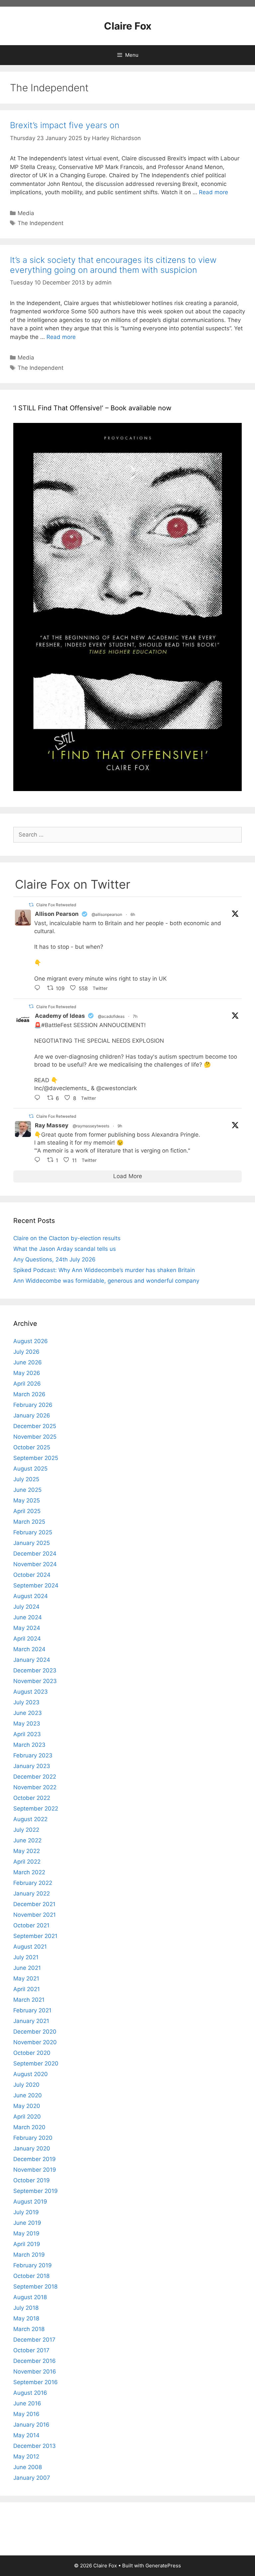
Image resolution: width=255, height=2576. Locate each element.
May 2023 (27, 1724)
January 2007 (32, 2478)
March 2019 (29, 2255)
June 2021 (27, 1968)
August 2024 (31, 1596)
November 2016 (35, 2372)
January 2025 (32, 1543)
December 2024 (35, 1554)
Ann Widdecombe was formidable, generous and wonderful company (106, 1281)
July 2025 (26, 1479)
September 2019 (36, 2191)
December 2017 (34, 2340)
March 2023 (29, 1745)
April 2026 (27, 1384)
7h (135, 1016)
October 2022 (32, 1798)
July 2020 (26, 2085)
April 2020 (27, 2117)
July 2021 (26, 1957)
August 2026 (31, 1341)
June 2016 (27, 2403)
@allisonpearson (107, 914)
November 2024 (35, 1564)
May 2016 (26, 2414)
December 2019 (35, 2159)
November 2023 (35, 1681)
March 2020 (29, 2127)
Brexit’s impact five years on (65, 125)
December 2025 (35, 1426)
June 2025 (27, 1490)
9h (120, 1126)
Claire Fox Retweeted (56, 905)
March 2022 (29, 1872)
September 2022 (36, 1809)
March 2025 (29, 1522)
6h (133, 914)
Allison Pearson (57, 914)
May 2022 (27, 1851)
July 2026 (26, 1352)
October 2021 (31, 1925)
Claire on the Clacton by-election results (67, 1238)
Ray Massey (52, 1125)
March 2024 (29, 1649)
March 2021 (29, 2000)
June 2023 (28, 1713)
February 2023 (33, 1755)
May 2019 (26, 2233)
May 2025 (27, 1500)
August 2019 (30, 2202)
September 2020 (36, 2063)
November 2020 (35, 2042)
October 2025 (32, 1447)
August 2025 (30, 1469)
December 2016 (35, 2361)
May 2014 (26, 2435)
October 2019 (32, 2180)
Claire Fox (128, 26)
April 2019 (27, 2244)
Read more (213, 192)
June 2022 (27, 1840)
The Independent (41, 223)
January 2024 (32, 1660)
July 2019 (26, 2212)
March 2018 (29, 2329)
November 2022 (35, 1787)
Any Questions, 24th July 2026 (54, 1259)
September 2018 (35, 2287)
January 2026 (32, 1415)
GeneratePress (163, 2566)
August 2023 (31, 1692)
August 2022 (30, 1819)
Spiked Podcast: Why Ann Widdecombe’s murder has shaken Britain (104, 1270)
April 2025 (27, 1511)
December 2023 (35, 1670)
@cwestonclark (117, 1088)
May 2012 (26, 2456)
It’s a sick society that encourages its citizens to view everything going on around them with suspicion (113, 265)
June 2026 (28, 1362)
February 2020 (33, 2138)
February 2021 (32, 2010)
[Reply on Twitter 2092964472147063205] (39, 1161)
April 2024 (27, 1639)
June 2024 (28, 1617)
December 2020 (35, 2032)
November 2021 (35, 1915)
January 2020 (32, 2148)
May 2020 (27, 2106)
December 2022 (35, 1777)
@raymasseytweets (91, 1126)
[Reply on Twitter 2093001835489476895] (39, 989)
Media (26, 213)
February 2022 (33, 1883)
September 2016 (36, 2382)
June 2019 (27, 2223)
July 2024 (26, 1607)
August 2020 (31, 2074)
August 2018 (30, 2297)
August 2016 (30, 2393)
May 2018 (26, 2318)
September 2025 (36, 1458)
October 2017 (31, 2350)
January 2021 (31, 2021)
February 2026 (33, 1405)
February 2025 (33, 1532)
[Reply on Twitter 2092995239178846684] (39, 1098)
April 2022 (27, 1862)
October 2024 (32, 1575)
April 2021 (27, 1989)
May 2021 (26, 1978)
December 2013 (35, 2446)
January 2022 (32, 1893)
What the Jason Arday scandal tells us (65, 1249)
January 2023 (32, 1766)
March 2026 (29, 1394)
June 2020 (28, 2095)
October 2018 (31, 2276)
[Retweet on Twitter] (31, 905)
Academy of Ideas (60, 1016)
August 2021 (30, 1947)
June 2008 (28, 2467)
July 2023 (26, 1702)
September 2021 (35, 1936)
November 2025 (35, 1437)
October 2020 (32, 2053)
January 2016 (31, 2425)
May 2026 (27, 1373)
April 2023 (27, 1734)
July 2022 (26, 1830)
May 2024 (27, 1628)
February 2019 (33, 2265)
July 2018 (26, 2308)
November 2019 (35, 2170)
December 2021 (34, 1904)
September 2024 (36, 1585)
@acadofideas (111, 1016)
